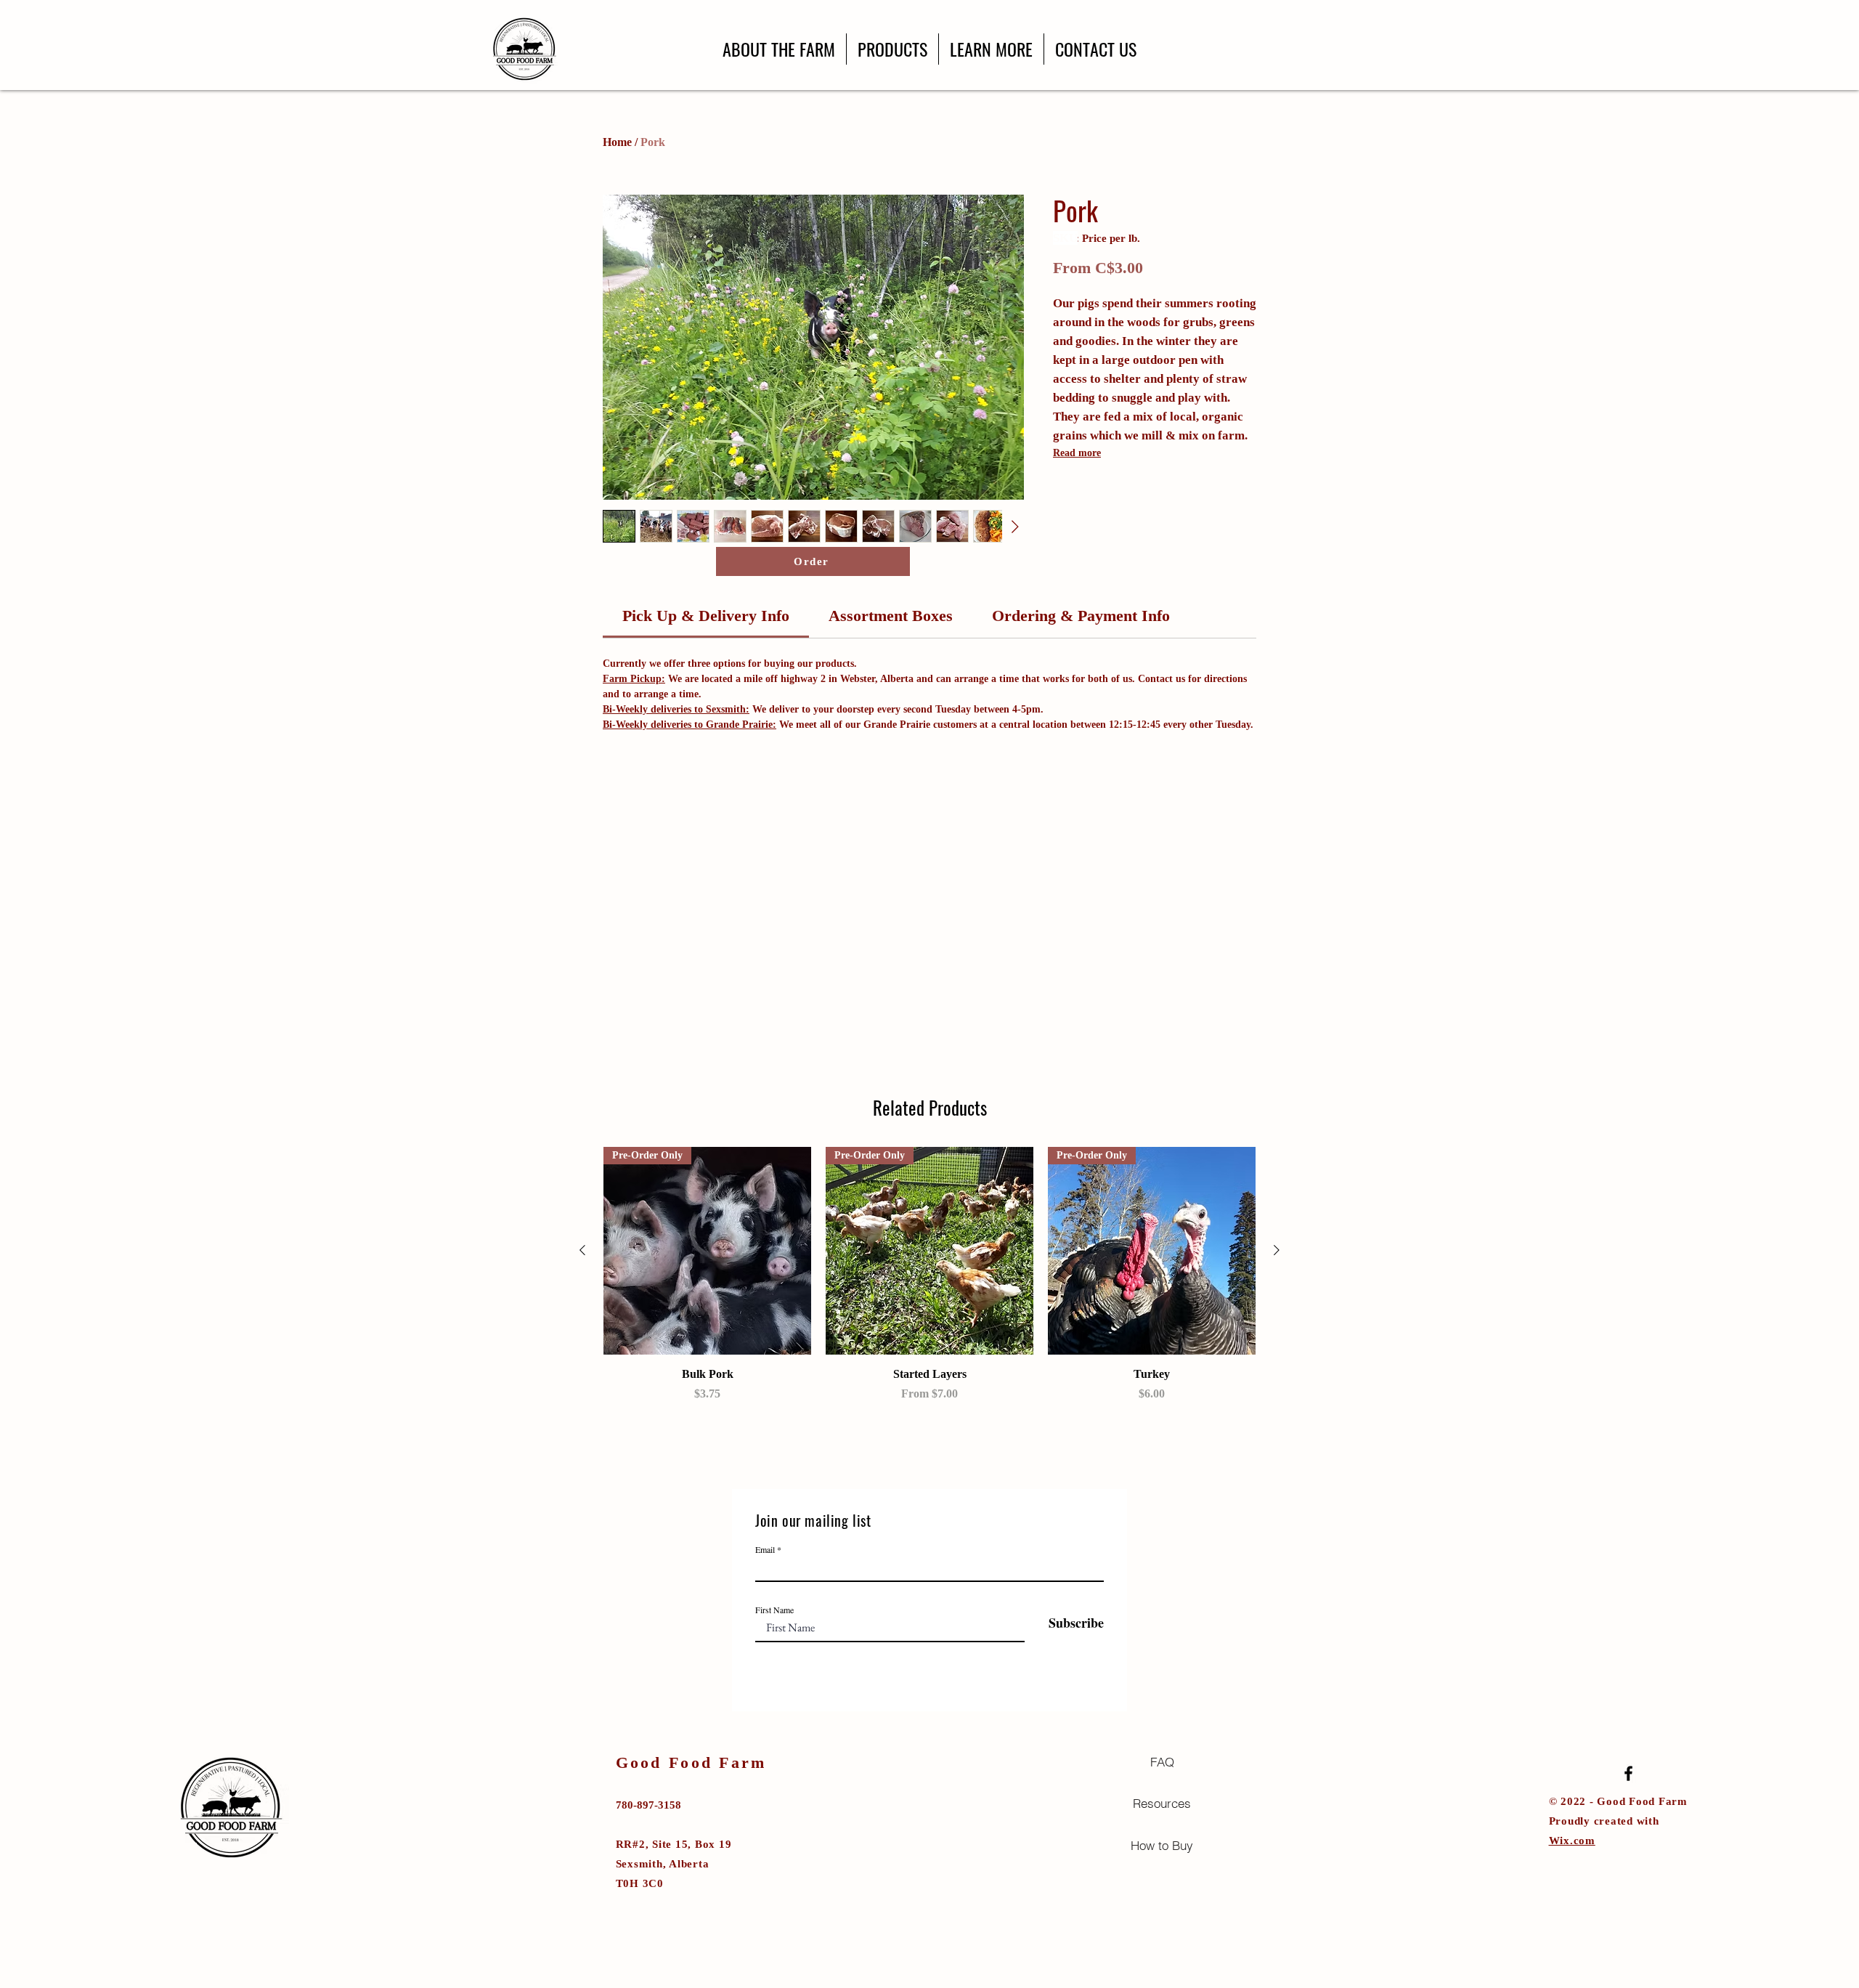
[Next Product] (1277, 1250)
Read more (1077, 453)
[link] (706, 616)
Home (617, 142)
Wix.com (1572, 1841)
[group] (929, 1275)
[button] (892, 49)
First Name (774, 1610)
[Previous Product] (582, 1250)
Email (765, 1549)
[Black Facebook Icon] (1628, 1773)
